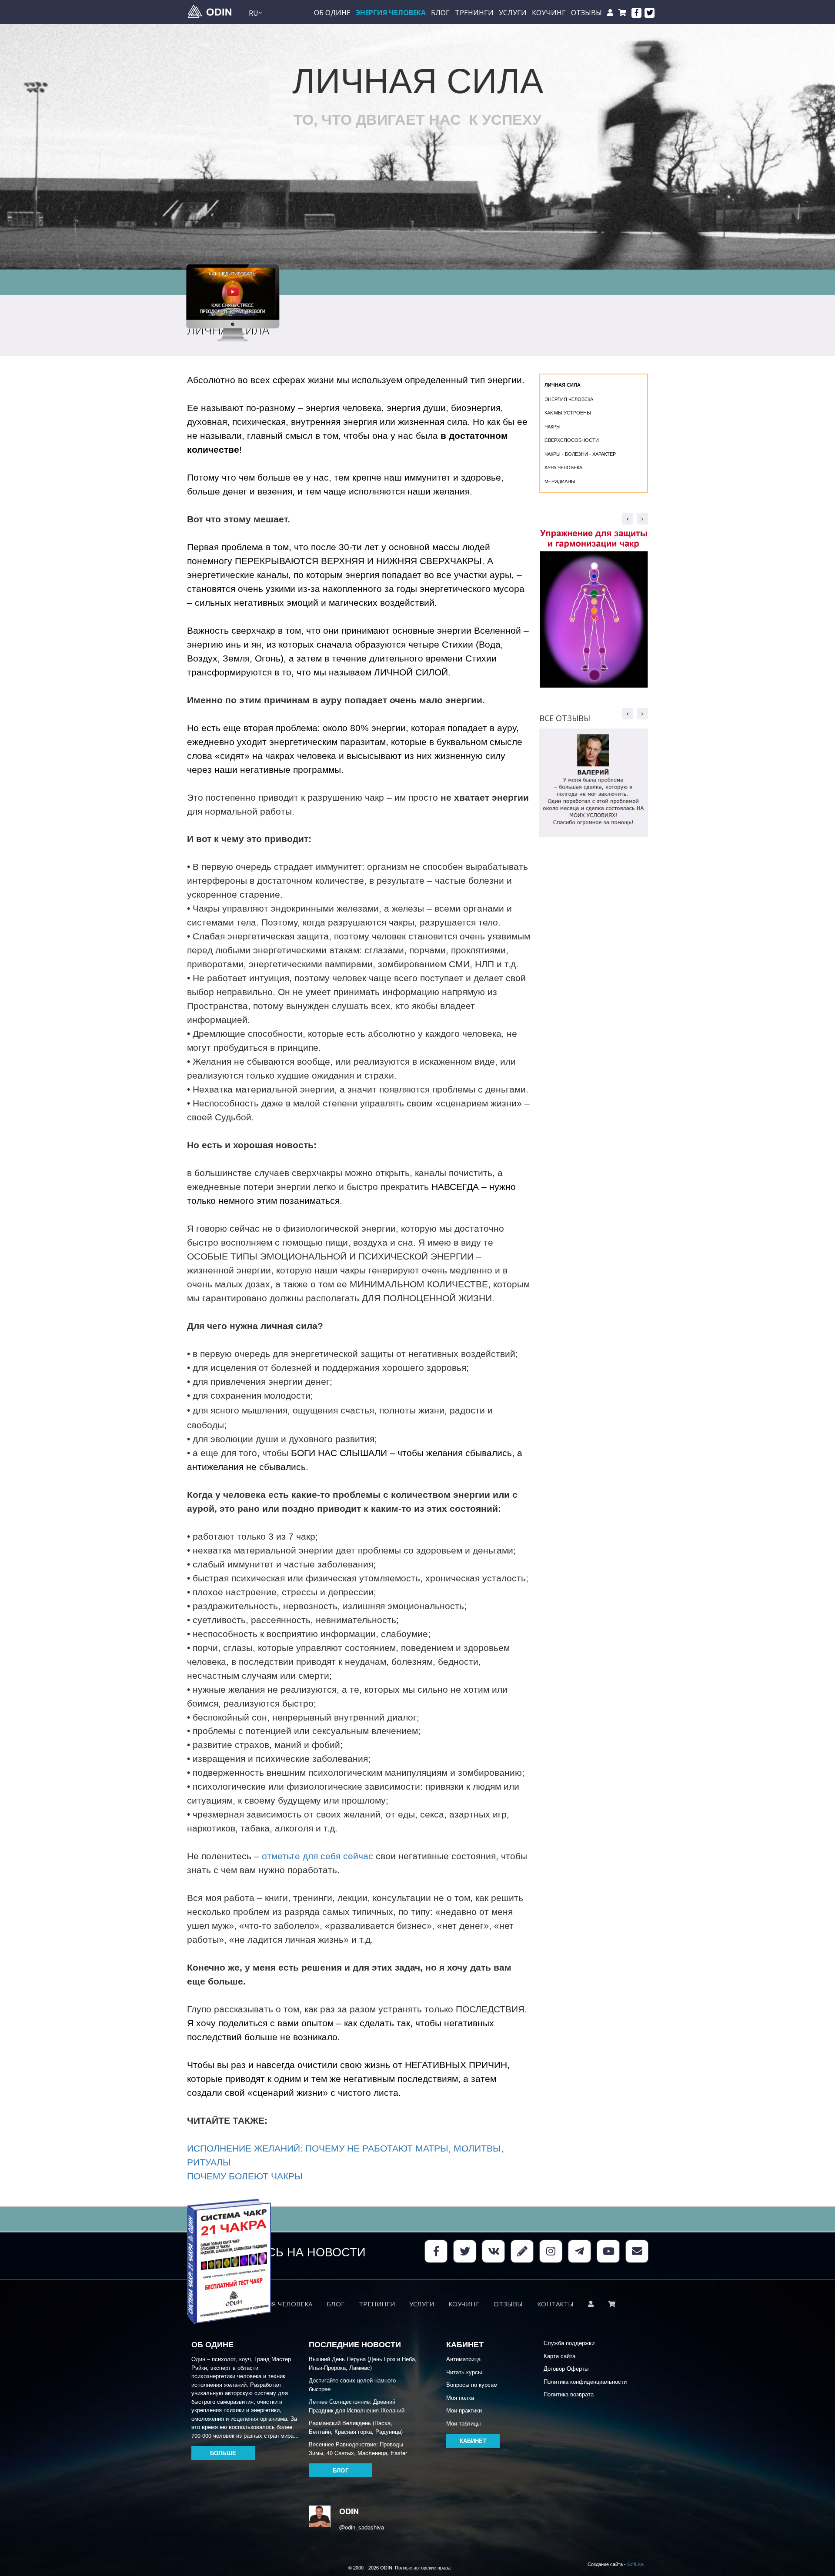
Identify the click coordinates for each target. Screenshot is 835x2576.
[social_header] (636, 13)
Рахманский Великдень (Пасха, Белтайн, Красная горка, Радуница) (356, 2427)
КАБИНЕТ (473, 2441)
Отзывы (586, 13)
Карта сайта (559, 2356)
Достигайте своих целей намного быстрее (352, 2384)
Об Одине (332, 13)
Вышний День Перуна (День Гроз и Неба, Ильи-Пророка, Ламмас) (363, 2363)
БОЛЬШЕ (223, 2453)
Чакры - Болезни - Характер (580, 454)
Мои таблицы (463, 2423)
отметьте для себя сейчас (317, 1856)
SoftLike (635, 2564)
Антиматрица (463, 2359)
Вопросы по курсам (472, 2384)
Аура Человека (563, 467)
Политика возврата (569, 2394)
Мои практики (464, 2410)
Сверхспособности (572, 440)
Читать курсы (464, 2372)
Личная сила (563, 385)
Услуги (513, 13)
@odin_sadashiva (354, 2527)
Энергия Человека (391, 13)
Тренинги (474, 13)
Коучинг (549, 13)
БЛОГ (440, 13)
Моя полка (460, 2397)
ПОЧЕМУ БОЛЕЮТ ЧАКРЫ (245, 2176)
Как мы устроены (568, 412)
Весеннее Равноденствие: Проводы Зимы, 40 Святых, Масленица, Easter (358, 2448)
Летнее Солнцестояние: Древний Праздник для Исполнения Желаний (357, 2406)
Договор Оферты (566, 2368)
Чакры (553, 426)
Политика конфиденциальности (585, 2381)
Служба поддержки (569, 2343)
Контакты (555, 2304)
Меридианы (560, 481)
